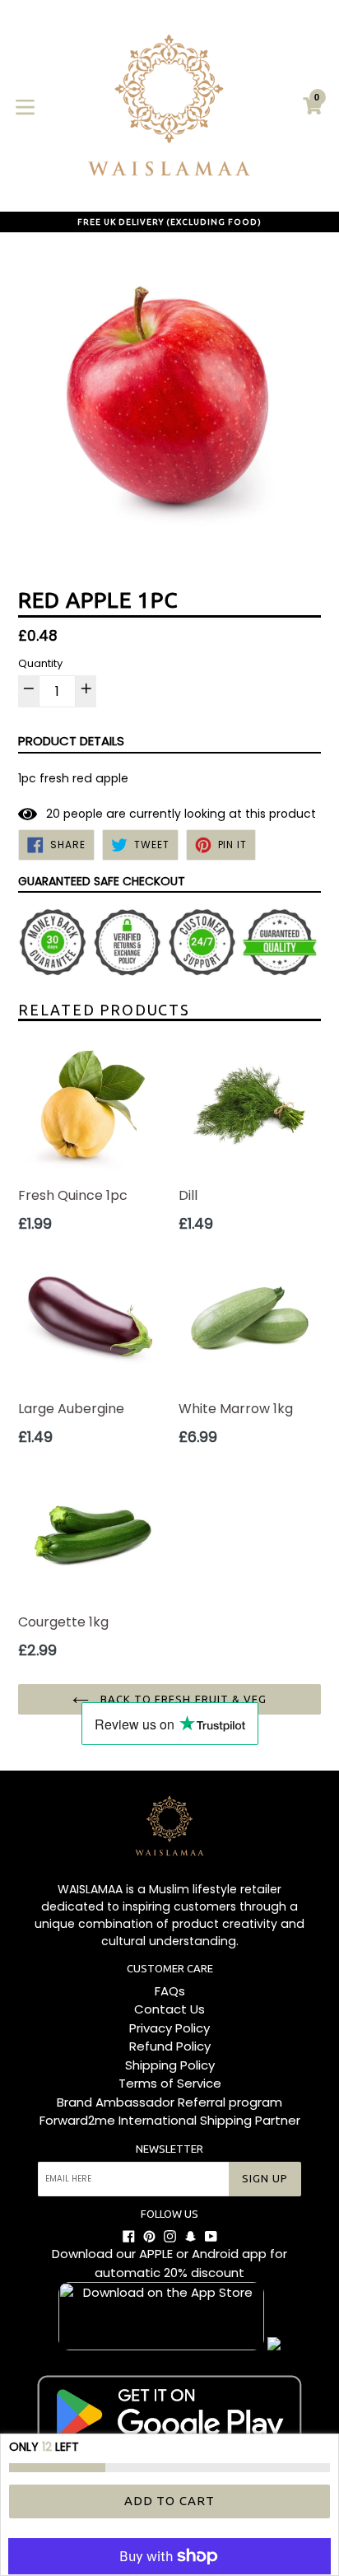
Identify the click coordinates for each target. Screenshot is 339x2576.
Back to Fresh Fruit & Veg (182, 1699)
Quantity (40, 663)
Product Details (71, 741)
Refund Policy (170, 2046)
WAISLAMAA (90, 1889)
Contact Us (169, 2009)
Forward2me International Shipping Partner (170, 2120)
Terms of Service (170, 2083)
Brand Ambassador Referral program (169, 2102)
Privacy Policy (169, 2028)
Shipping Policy (170, 2065)
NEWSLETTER (169, 2149)
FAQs (170, 1991)
